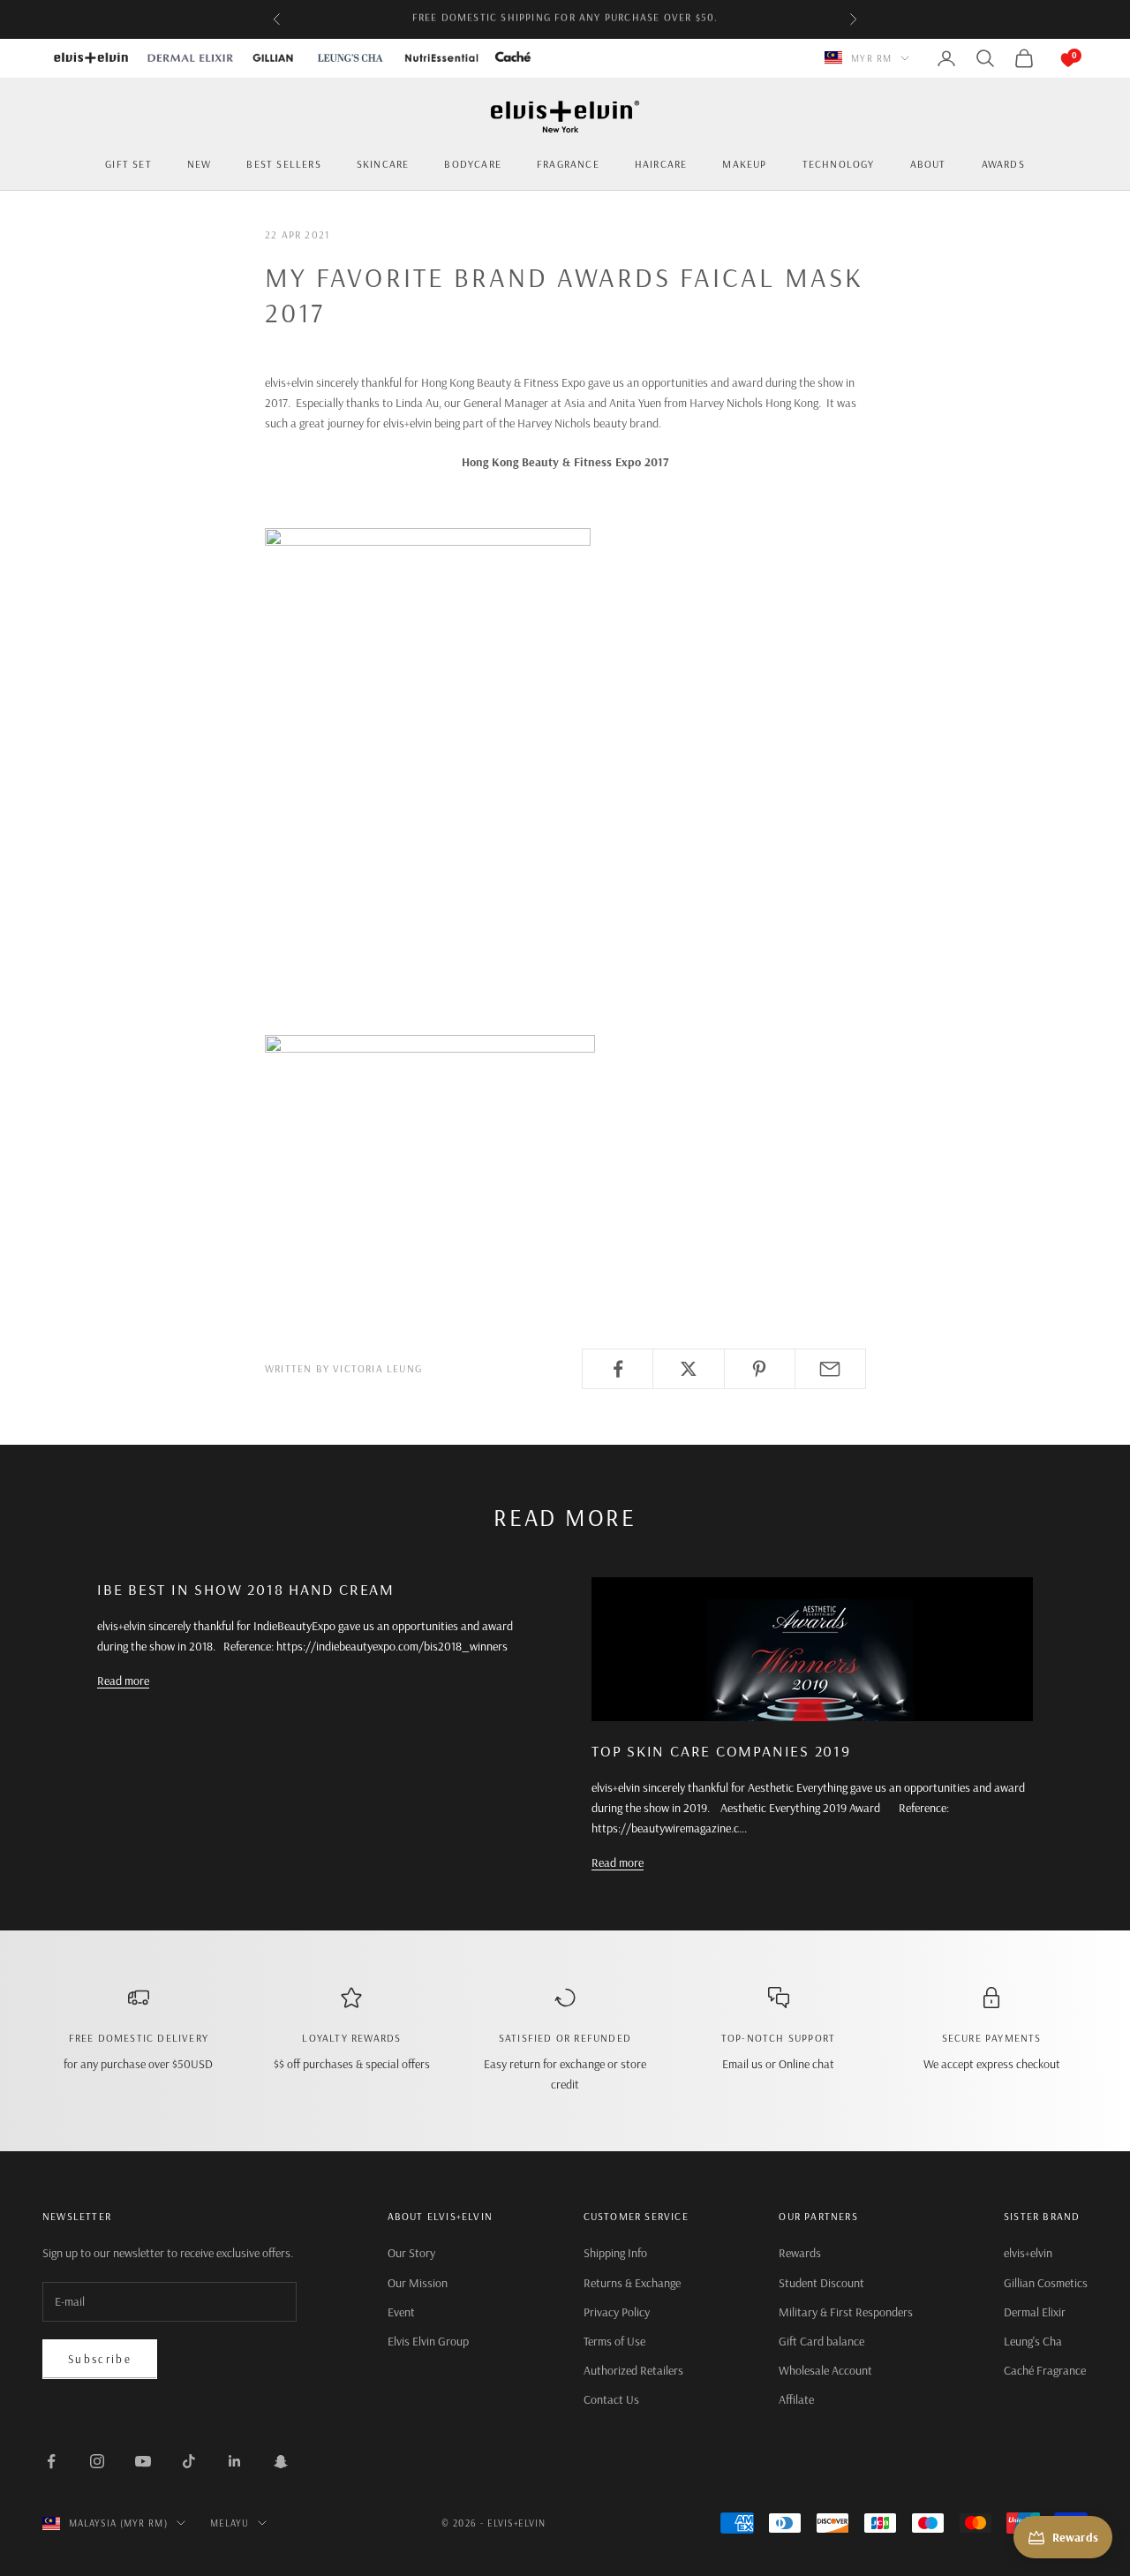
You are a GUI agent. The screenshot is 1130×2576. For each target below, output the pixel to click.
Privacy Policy (617, 2312)
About (928, 164)
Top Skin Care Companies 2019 (721, 1751)
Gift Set (128, 164)
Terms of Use (614, 2341)
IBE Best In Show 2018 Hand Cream (246, 1589)
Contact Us (611, 2399)
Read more (123, 1681)
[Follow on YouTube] (143, 2461)
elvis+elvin (1028, 2253)
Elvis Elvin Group (428, 2341)
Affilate (796, 2399)
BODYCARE (473, 164)
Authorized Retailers (633, 2370)
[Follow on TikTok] (189, 2461)
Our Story (411, 2253)
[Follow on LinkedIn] (235, 2461)
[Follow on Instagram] (97, 2461)
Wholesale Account (825, 2370)
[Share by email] (830, 1369)
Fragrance (568, 164)
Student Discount (821, 2283)
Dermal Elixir (1035, 2312)
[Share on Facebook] (618, 1369)
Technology (839, 164)
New (200, 164)
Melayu (230, 2523)
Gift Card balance (821, 2341)
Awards (1003, 164)
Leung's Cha (1033, 2341)
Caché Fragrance (1045, 2370)
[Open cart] (1051, 58)
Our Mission (418, 2283)
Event (401, 2312)
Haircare (661, 164)
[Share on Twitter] (688, 1369)
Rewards (800, 2253)
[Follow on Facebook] (51, 2461)
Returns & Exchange (632, 2283)
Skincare (383, 164)
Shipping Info (615, 2253)
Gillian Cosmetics (1046, 2283)
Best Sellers (283, 164)
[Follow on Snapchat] (281, 2461)
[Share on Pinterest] (760, 1369)
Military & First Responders (846, 2312)
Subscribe (100, 2359)
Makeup (744, 164)
